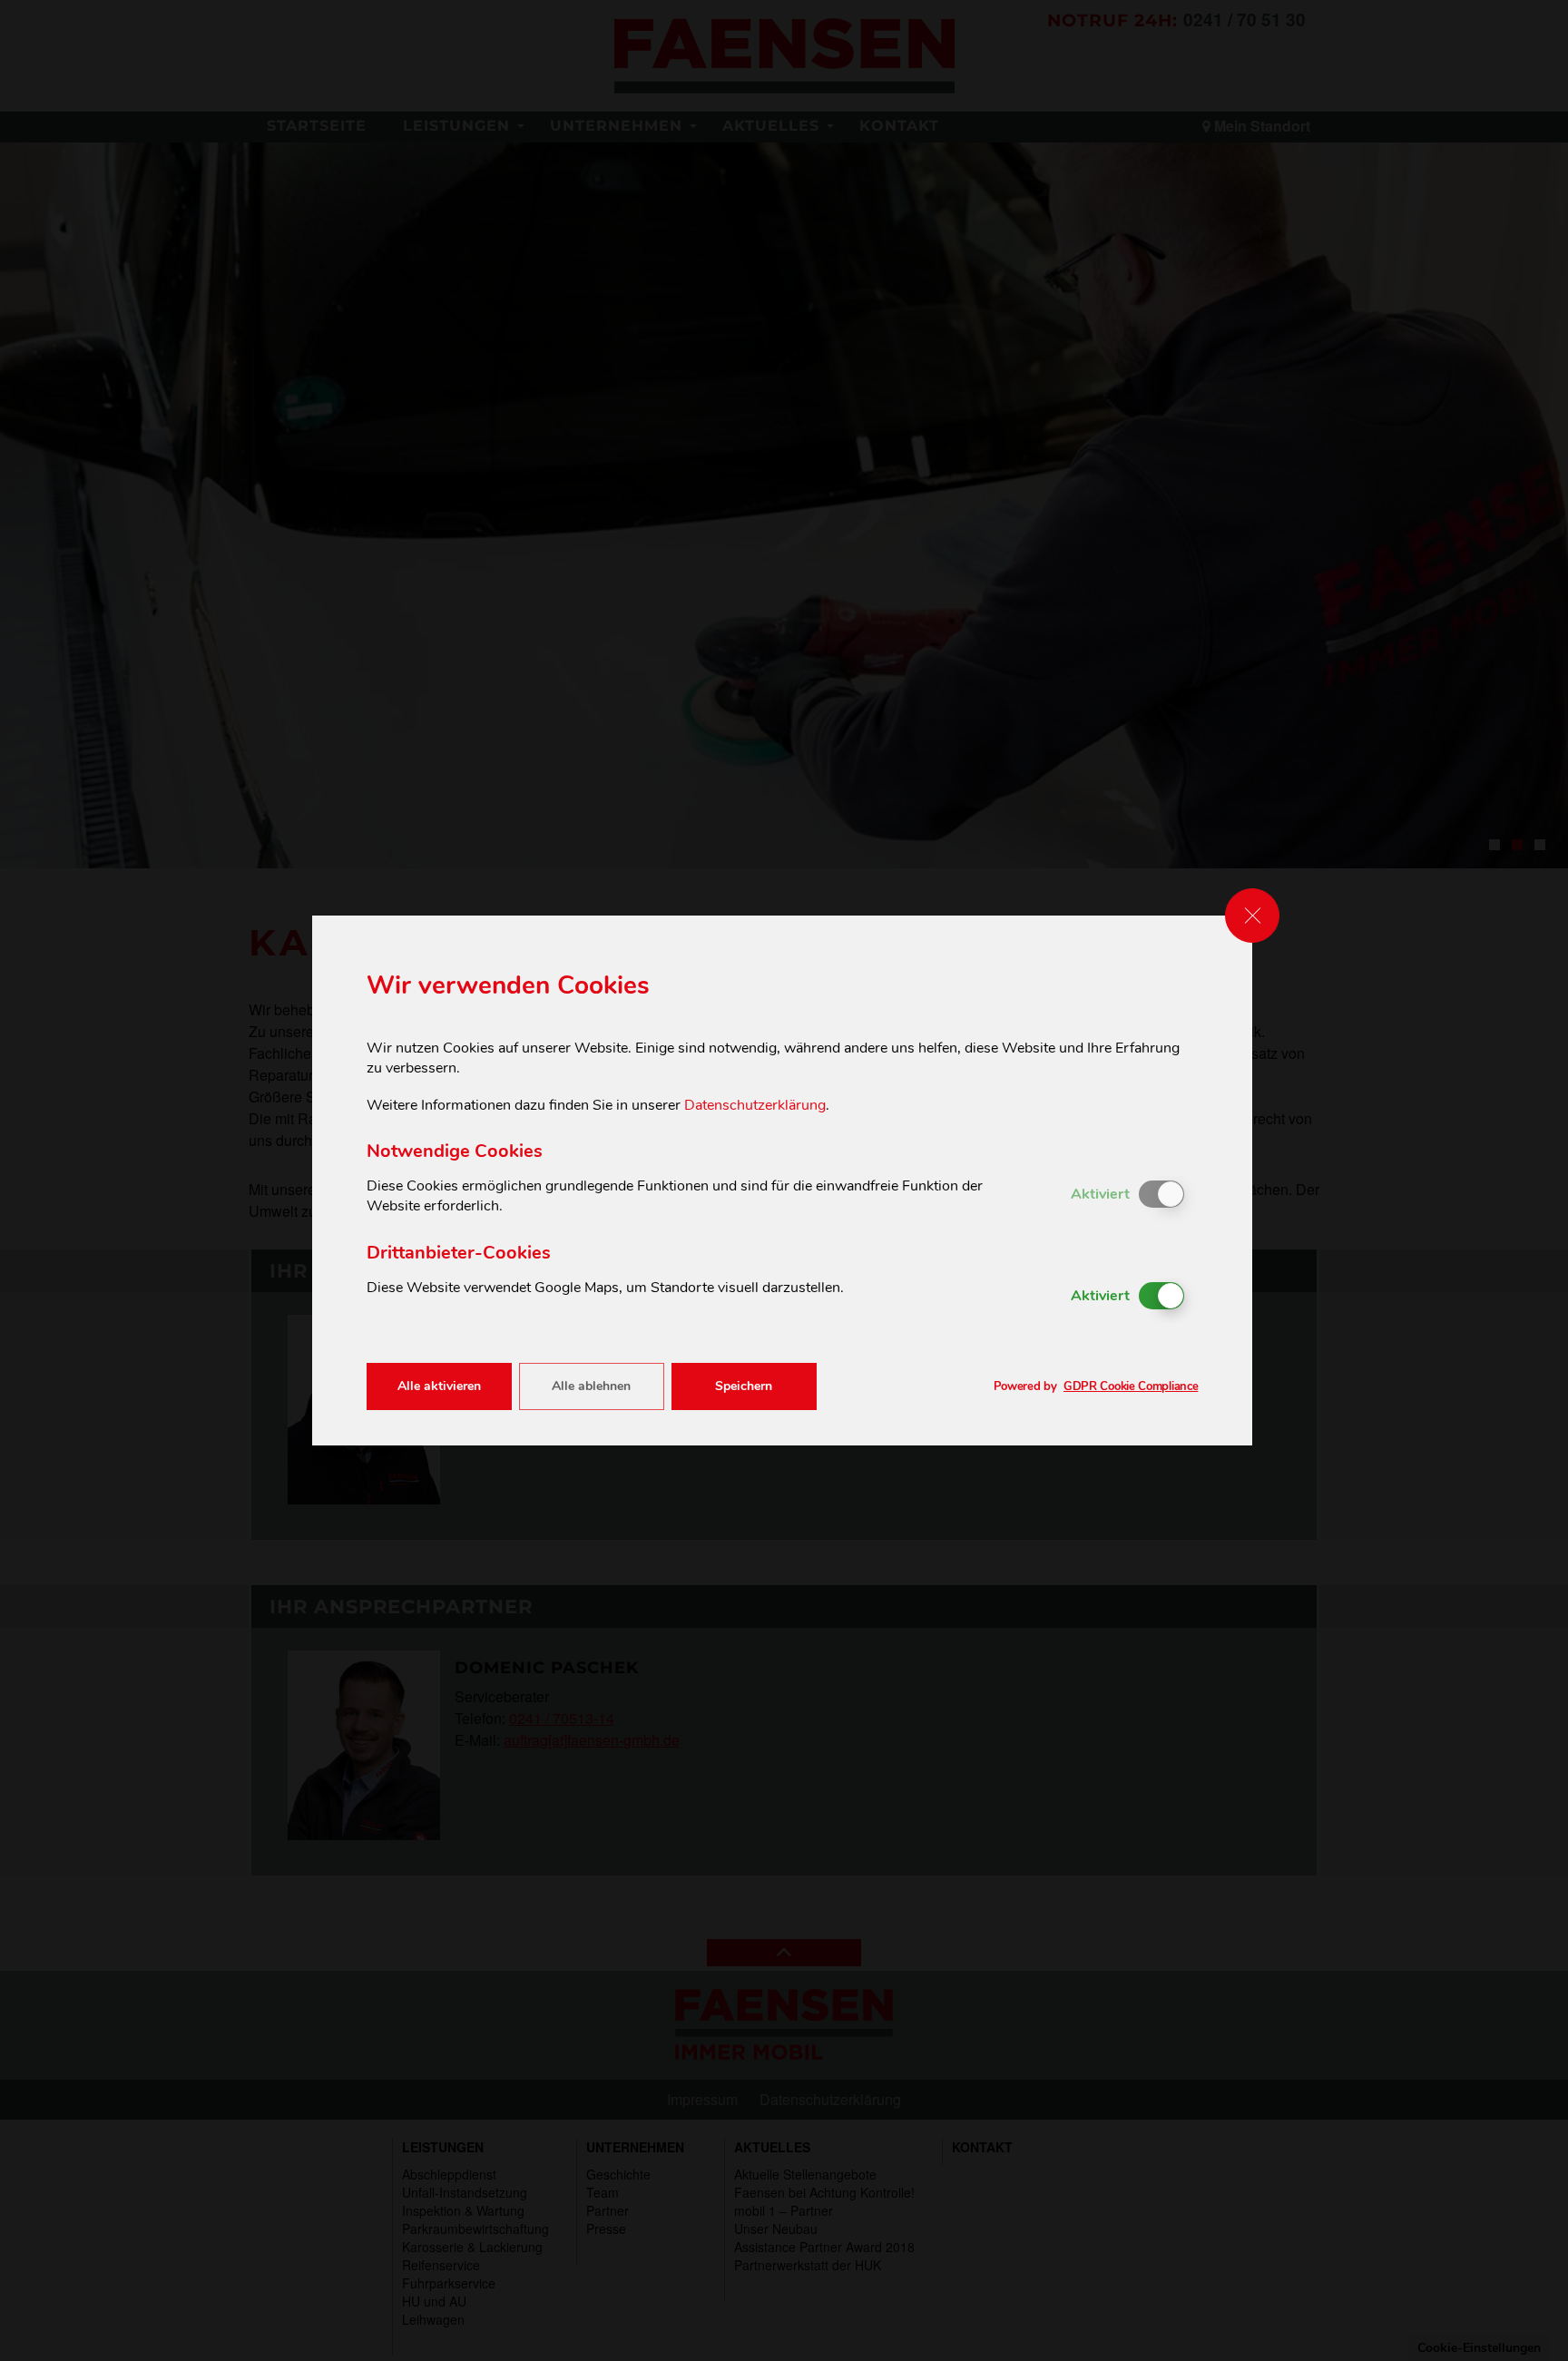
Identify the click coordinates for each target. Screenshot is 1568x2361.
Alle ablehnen (591, 1386)
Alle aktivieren (439, 1386)
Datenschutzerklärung (755, 1105)
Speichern (744, 1386)
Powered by (1096, 1387)
